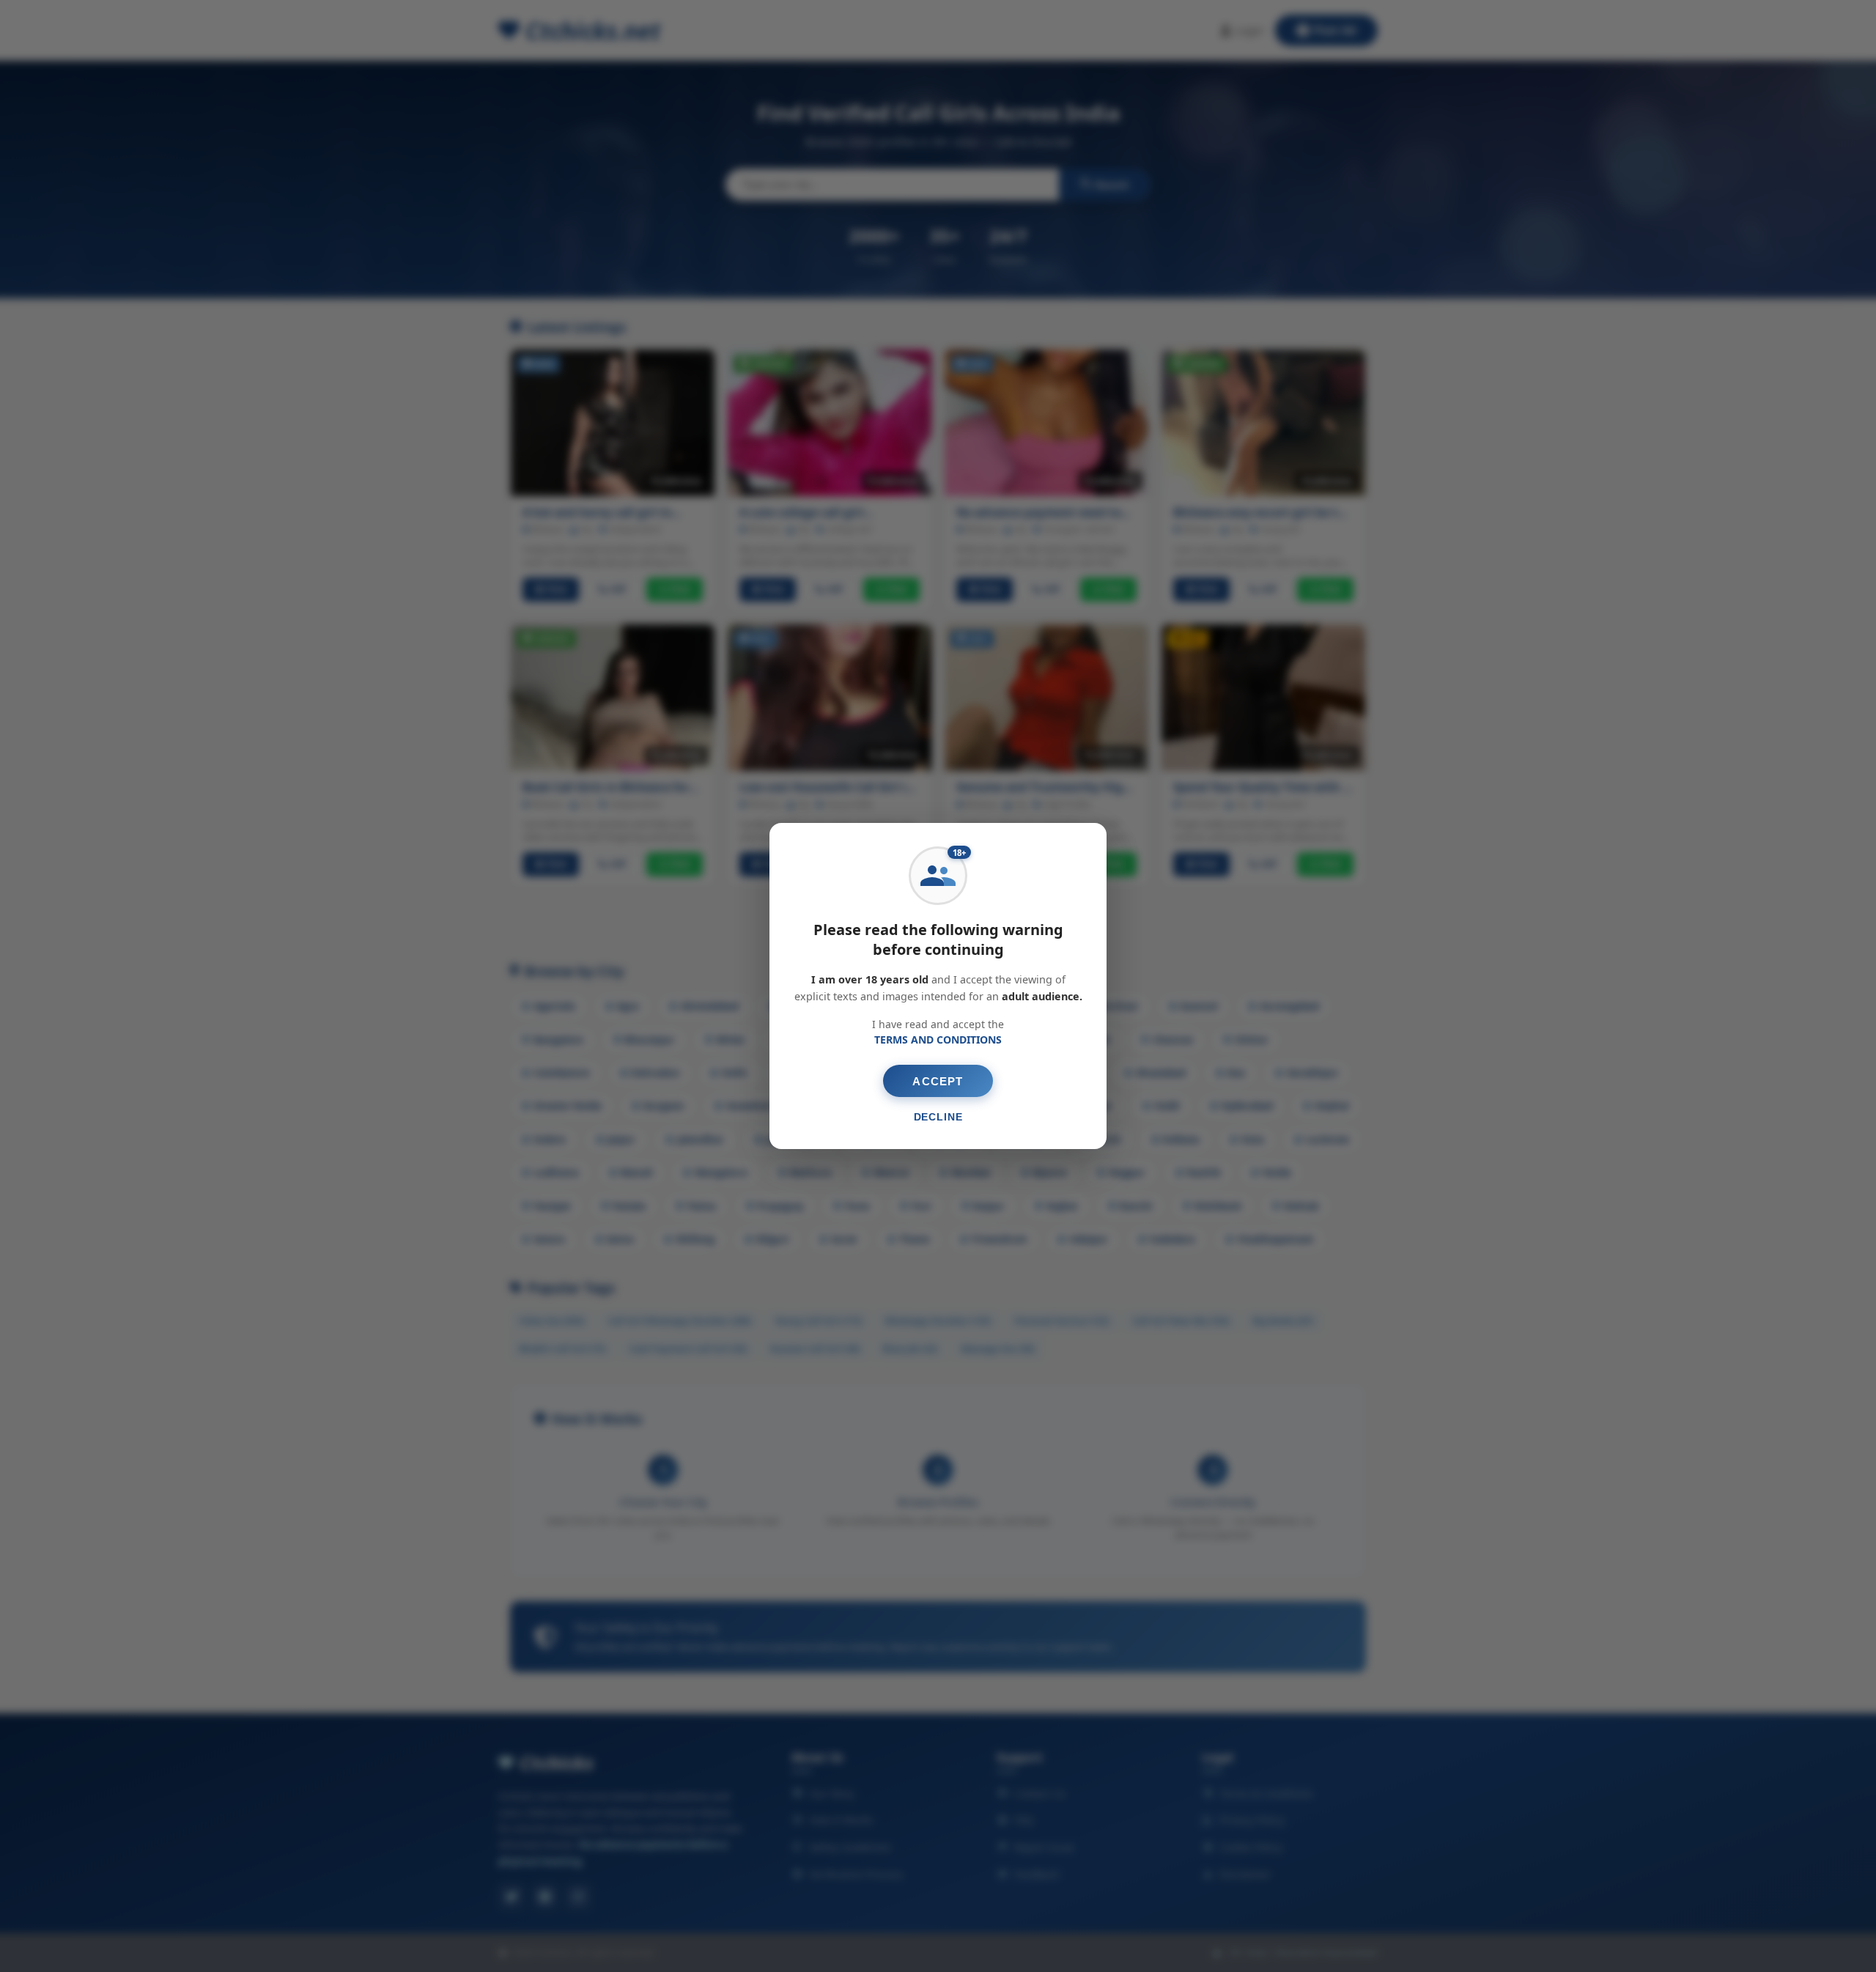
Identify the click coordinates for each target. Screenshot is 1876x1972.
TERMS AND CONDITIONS (938, 1039)
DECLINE (938, 1117)
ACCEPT (938, 1081)
